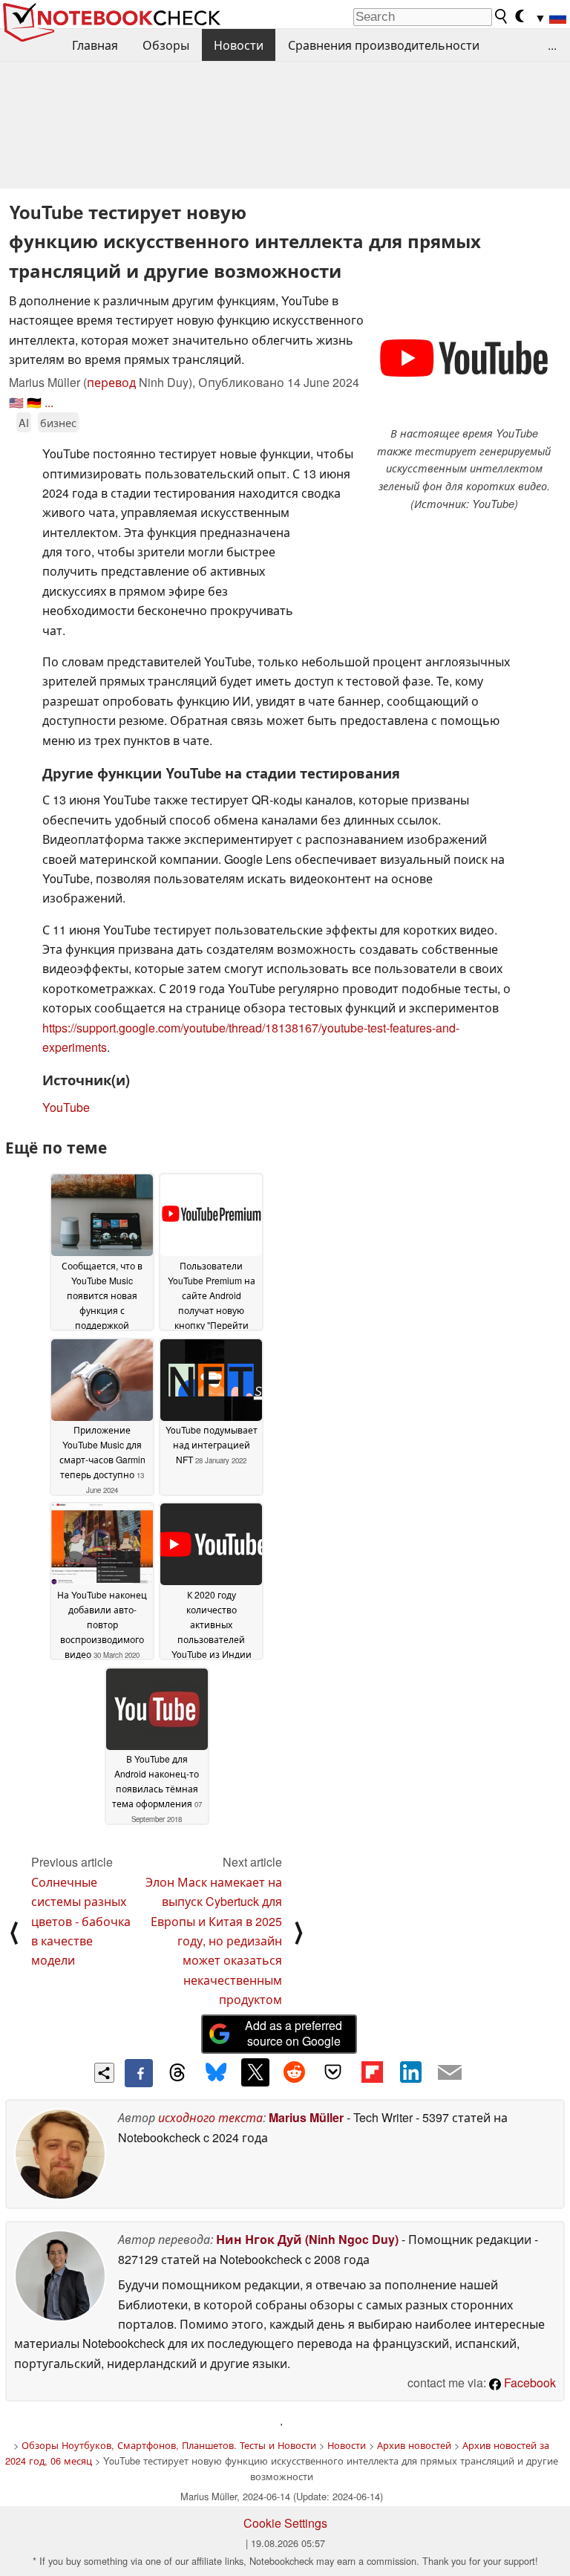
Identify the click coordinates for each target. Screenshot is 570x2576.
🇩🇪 (34, 402)
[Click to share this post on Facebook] (139, 2073)
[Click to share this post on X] (255, 2072)
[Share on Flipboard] (372, 2072)
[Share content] (104, 2073)
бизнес (58, 422)
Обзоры (166, 45)
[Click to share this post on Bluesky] (216, 2073)
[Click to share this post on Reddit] (294, 2072)
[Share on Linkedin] (410, 2072)
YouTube (66, 1107)
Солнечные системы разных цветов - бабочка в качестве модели (81, 1921)
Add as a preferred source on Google (294, 2033)
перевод (111, 382)
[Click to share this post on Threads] (177, 2073)
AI (24, 422)
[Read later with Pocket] (333, 2072)
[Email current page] (450, 2073)
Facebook (528, 2383)
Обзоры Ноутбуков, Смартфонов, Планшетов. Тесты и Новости (169, 2445)
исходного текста (210, 2117)
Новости (239, 45)
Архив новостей (414, 2445)
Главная (95, 45)
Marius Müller (306, 2117)
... (552, 45)
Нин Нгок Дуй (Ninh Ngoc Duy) (307, 2239)
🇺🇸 (16, 402)
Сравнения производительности (384, 45)
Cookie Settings (285, 2523)
